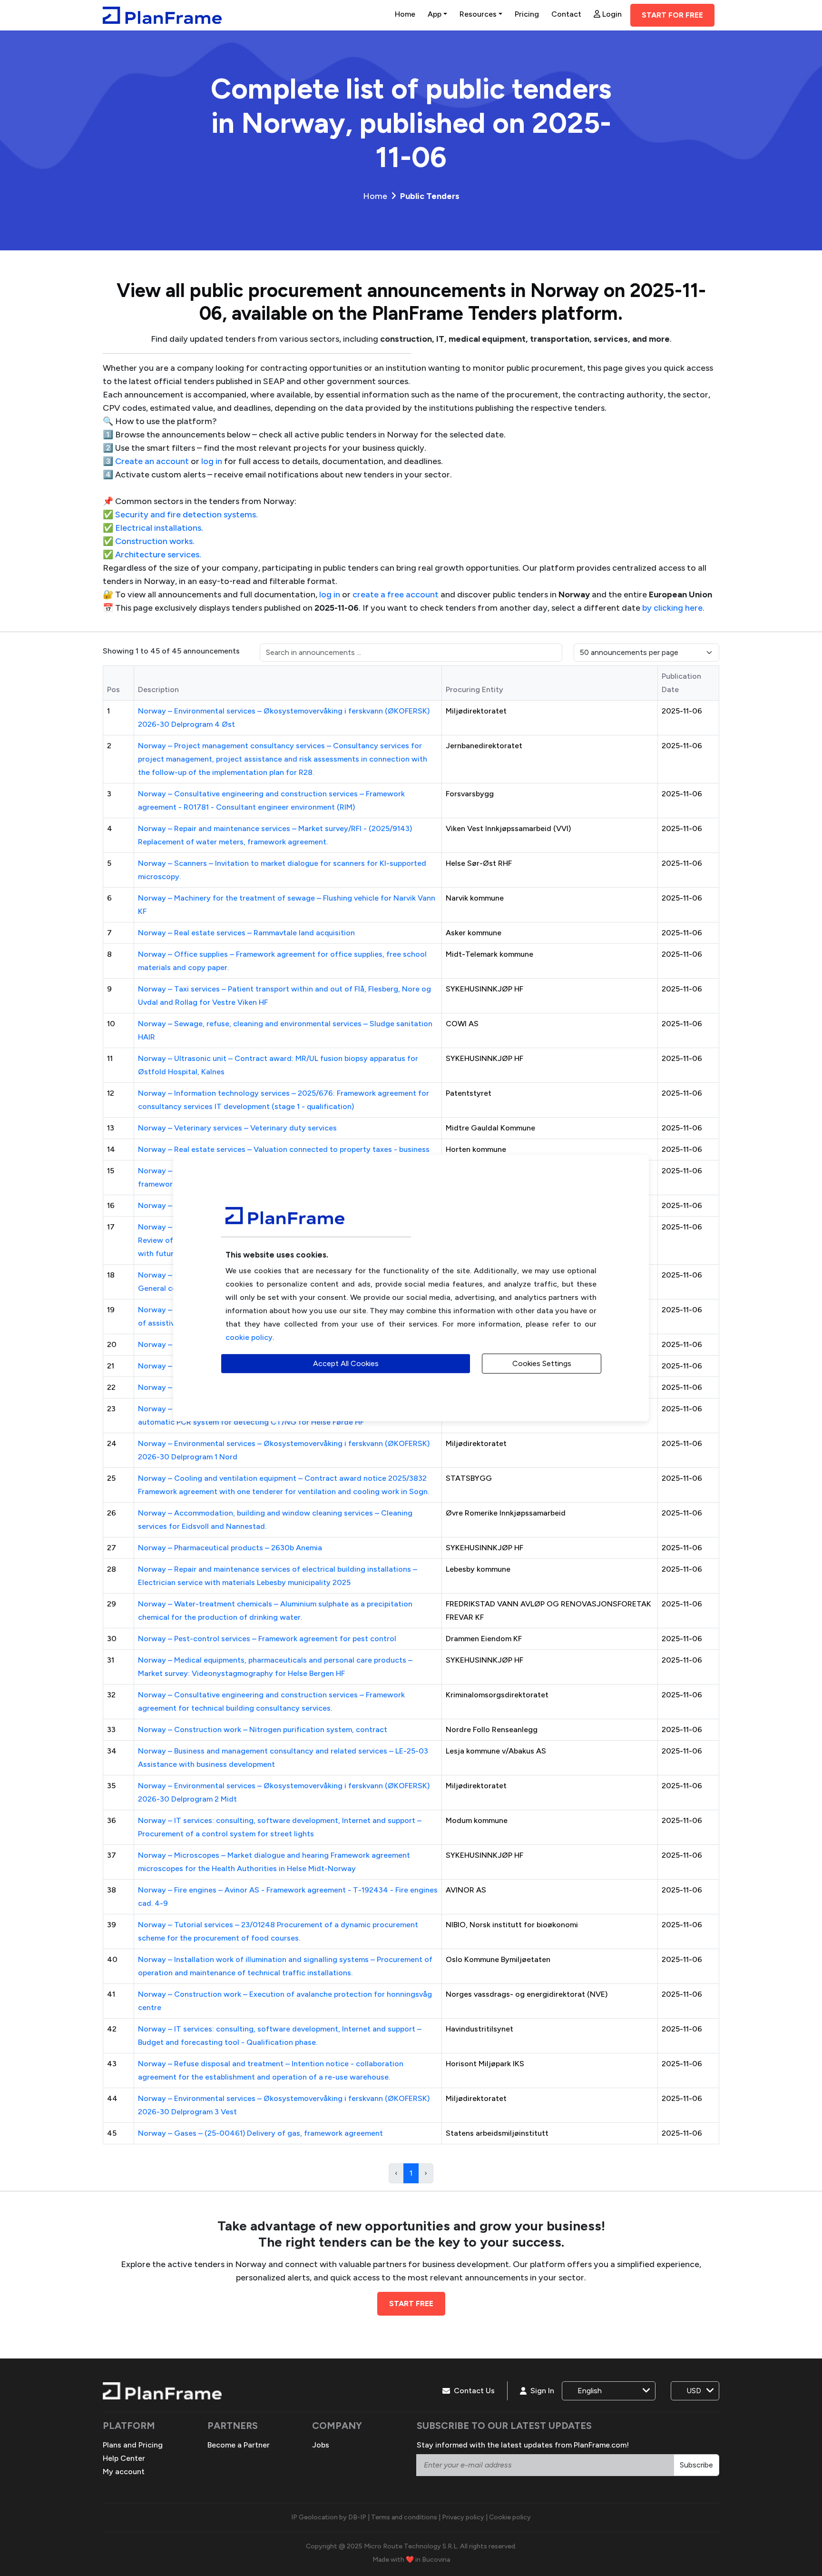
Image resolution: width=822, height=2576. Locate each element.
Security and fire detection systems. (186, 515)
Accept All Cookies (346, 1363)
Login (611, 14)
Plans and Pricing (133, 2445)
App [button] (435, 14)
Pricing (527, 14)
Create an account (152, 461)
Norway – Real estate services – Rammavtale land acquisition (246, 933)
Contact (566, 14)
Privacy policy (463, 2517)
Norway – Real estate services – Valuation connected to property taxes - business (284, 1149)
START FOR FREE (672, 15)
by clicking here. (673, 608)
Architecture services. (158, 555)
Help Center (124, 2458)
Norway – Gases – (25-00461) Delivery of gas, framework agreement (260, 2133)
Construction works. (155, 541)
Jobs (321, 2445)
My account (124, 2472)
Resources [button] (478, 14)
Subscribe (696, 2465)
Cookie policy (510, 2517)
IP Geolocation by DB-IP (329, 2517)
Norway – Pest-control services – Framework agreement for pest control (267, 1639)
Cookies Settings (542, 1363)
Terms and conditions (404, 2517)
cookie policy (249, 1337)
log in (212, 461)
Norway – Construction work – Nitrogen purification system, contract (263, 1729)
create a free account (396, 594)
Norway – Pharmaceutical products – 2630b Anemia (230, 1548)
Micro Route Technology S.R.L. (411, 2546)
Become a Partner (239, 2445)
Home (405, 14)
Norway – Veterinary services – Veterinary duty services (237, 1128)
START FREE (411, 2304)
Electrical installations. (159, 528)
